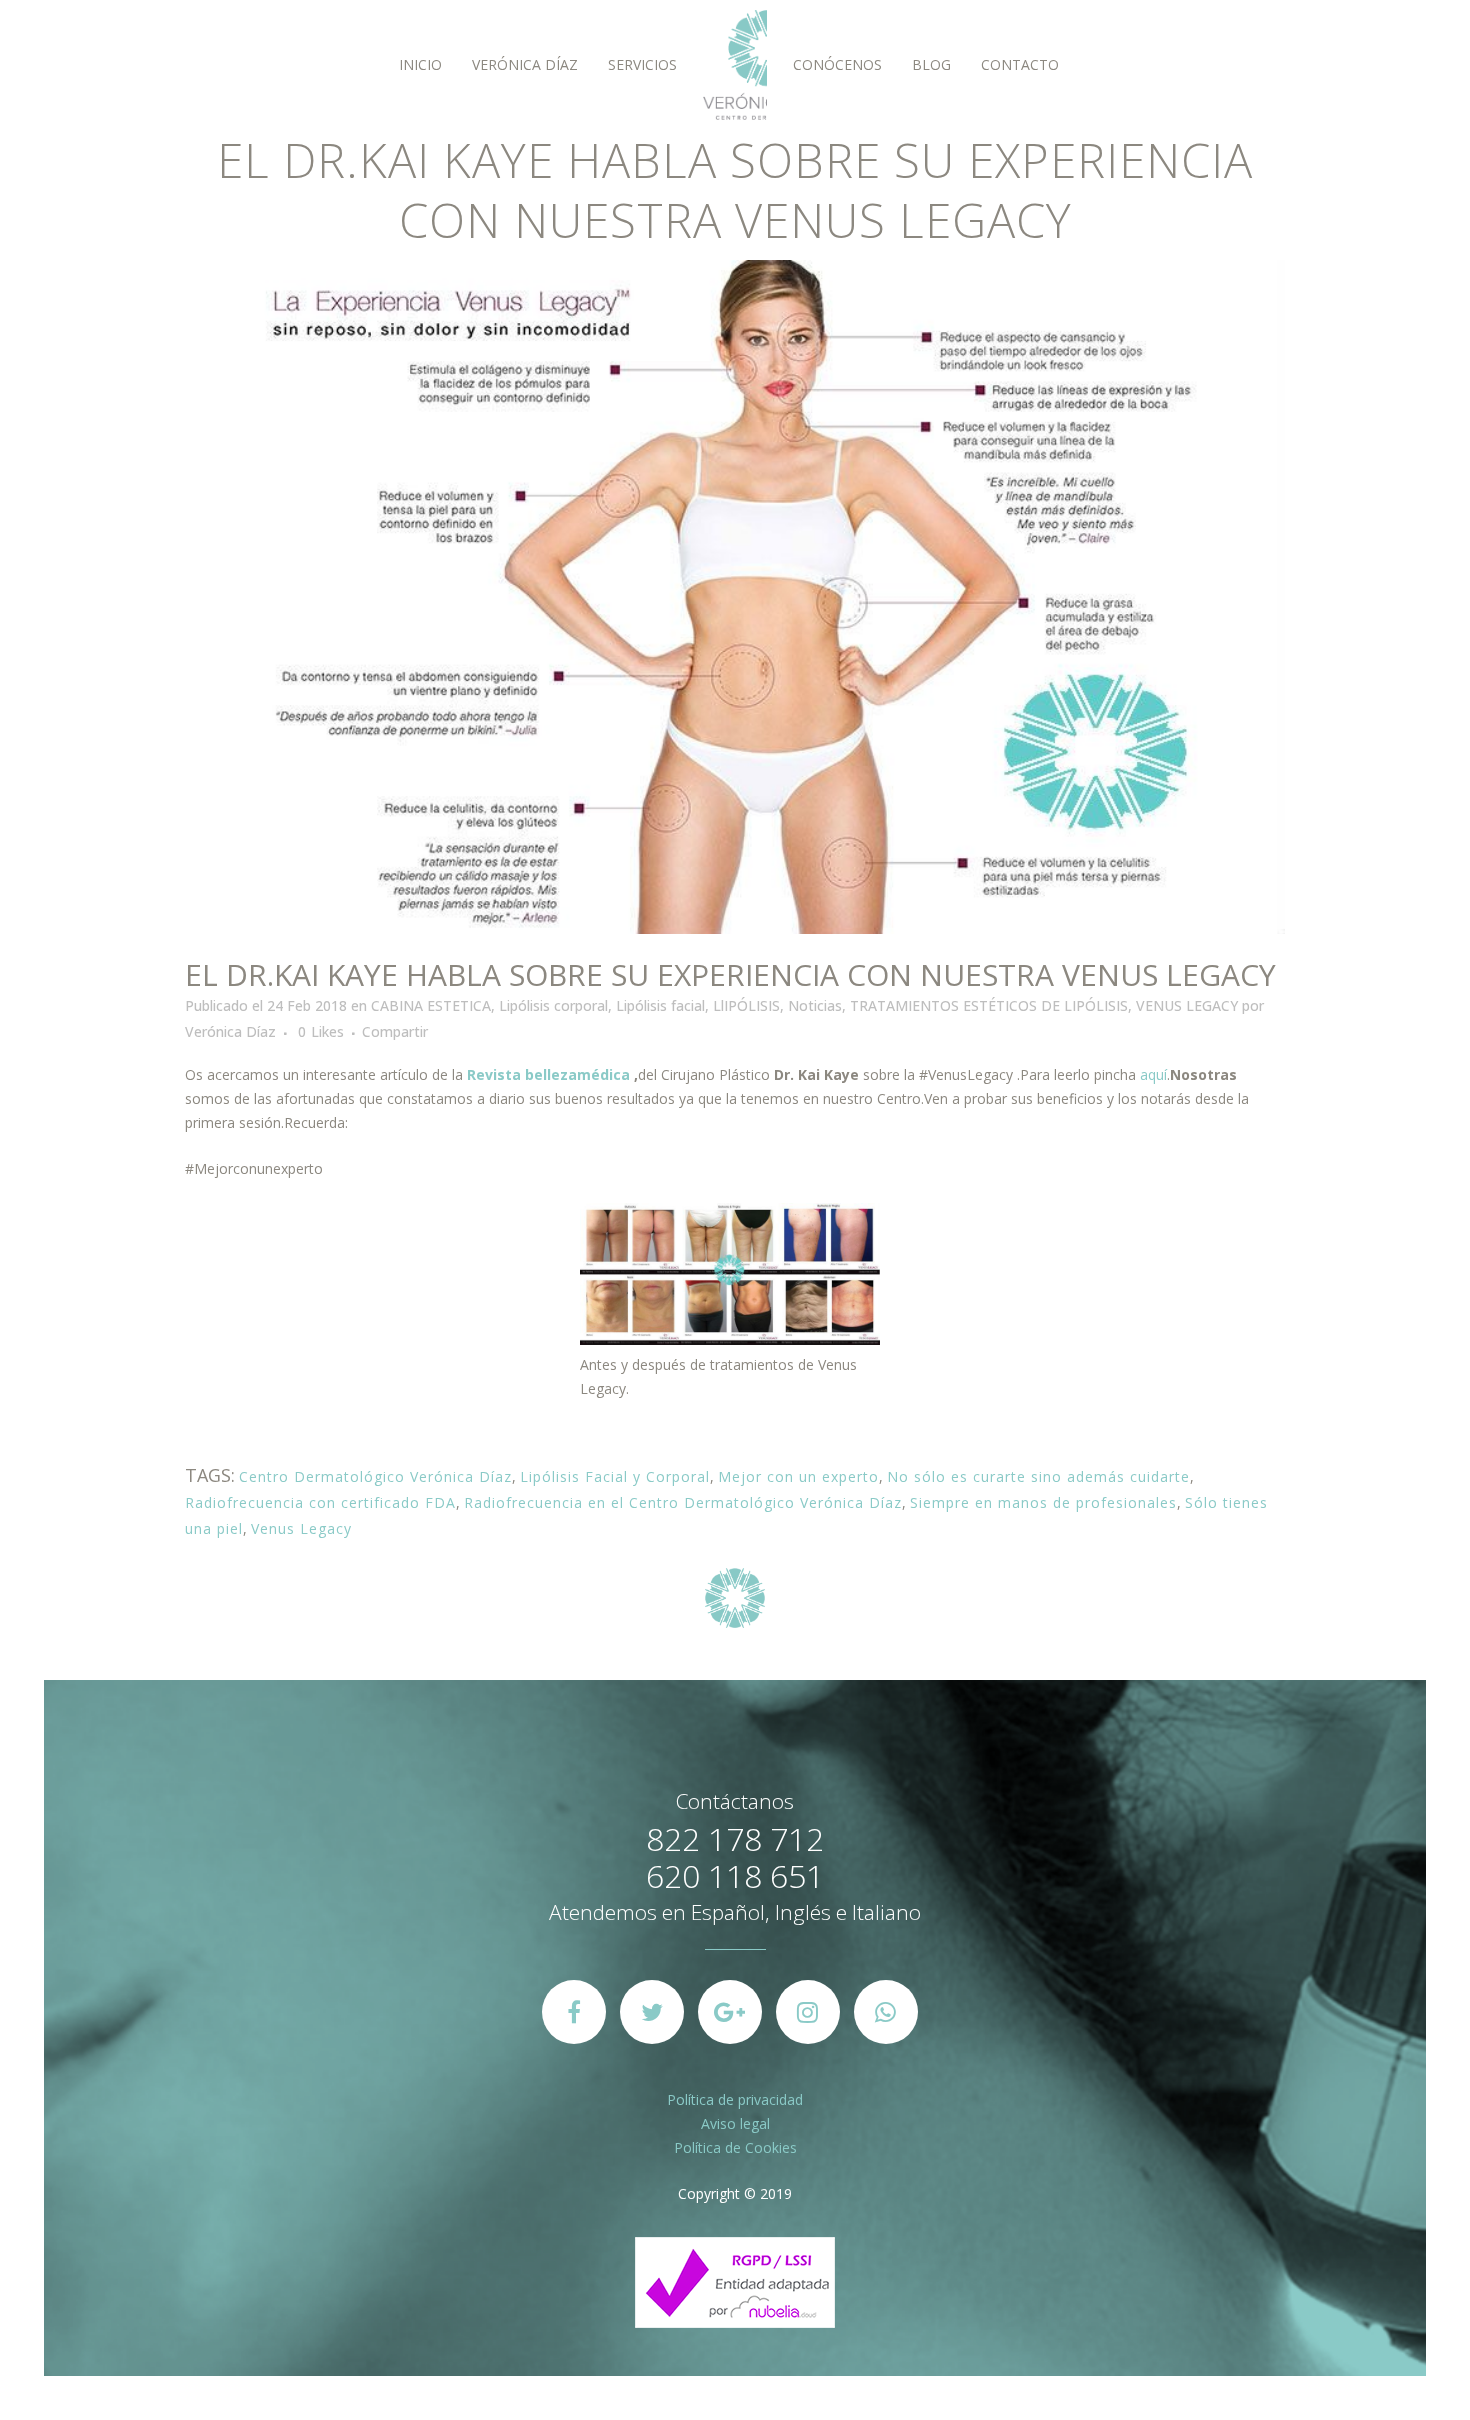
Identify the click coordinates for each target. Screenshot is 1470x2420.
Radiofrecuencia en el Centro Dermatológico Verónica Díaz (683, 1502)
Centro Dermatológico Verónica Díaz (375, 1476)
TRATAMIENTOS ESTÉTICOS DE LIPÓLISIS (989, 1005)
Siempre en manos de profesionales (1043, 1502)
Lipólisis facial (660, 1005)
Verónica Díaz (230, 1031)
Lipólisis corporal (553, 1005)
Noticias (815, 1005)
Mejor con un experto (798, 1476)
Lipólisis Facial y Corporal (615, 1476)
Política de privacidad (735, 2099)
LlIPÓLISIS (746, 1005)
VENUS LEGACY (1187, 1005)
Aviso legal (735, 2123)
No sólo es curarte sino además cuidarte (1038, 1476)
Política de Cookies (735, 2147)
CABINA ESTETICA (431, 1005)
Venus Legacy (301, 1528)
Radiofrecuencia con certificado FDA (320, 1502)
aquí (1153, 1074)
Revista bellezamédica (548, 1074)
